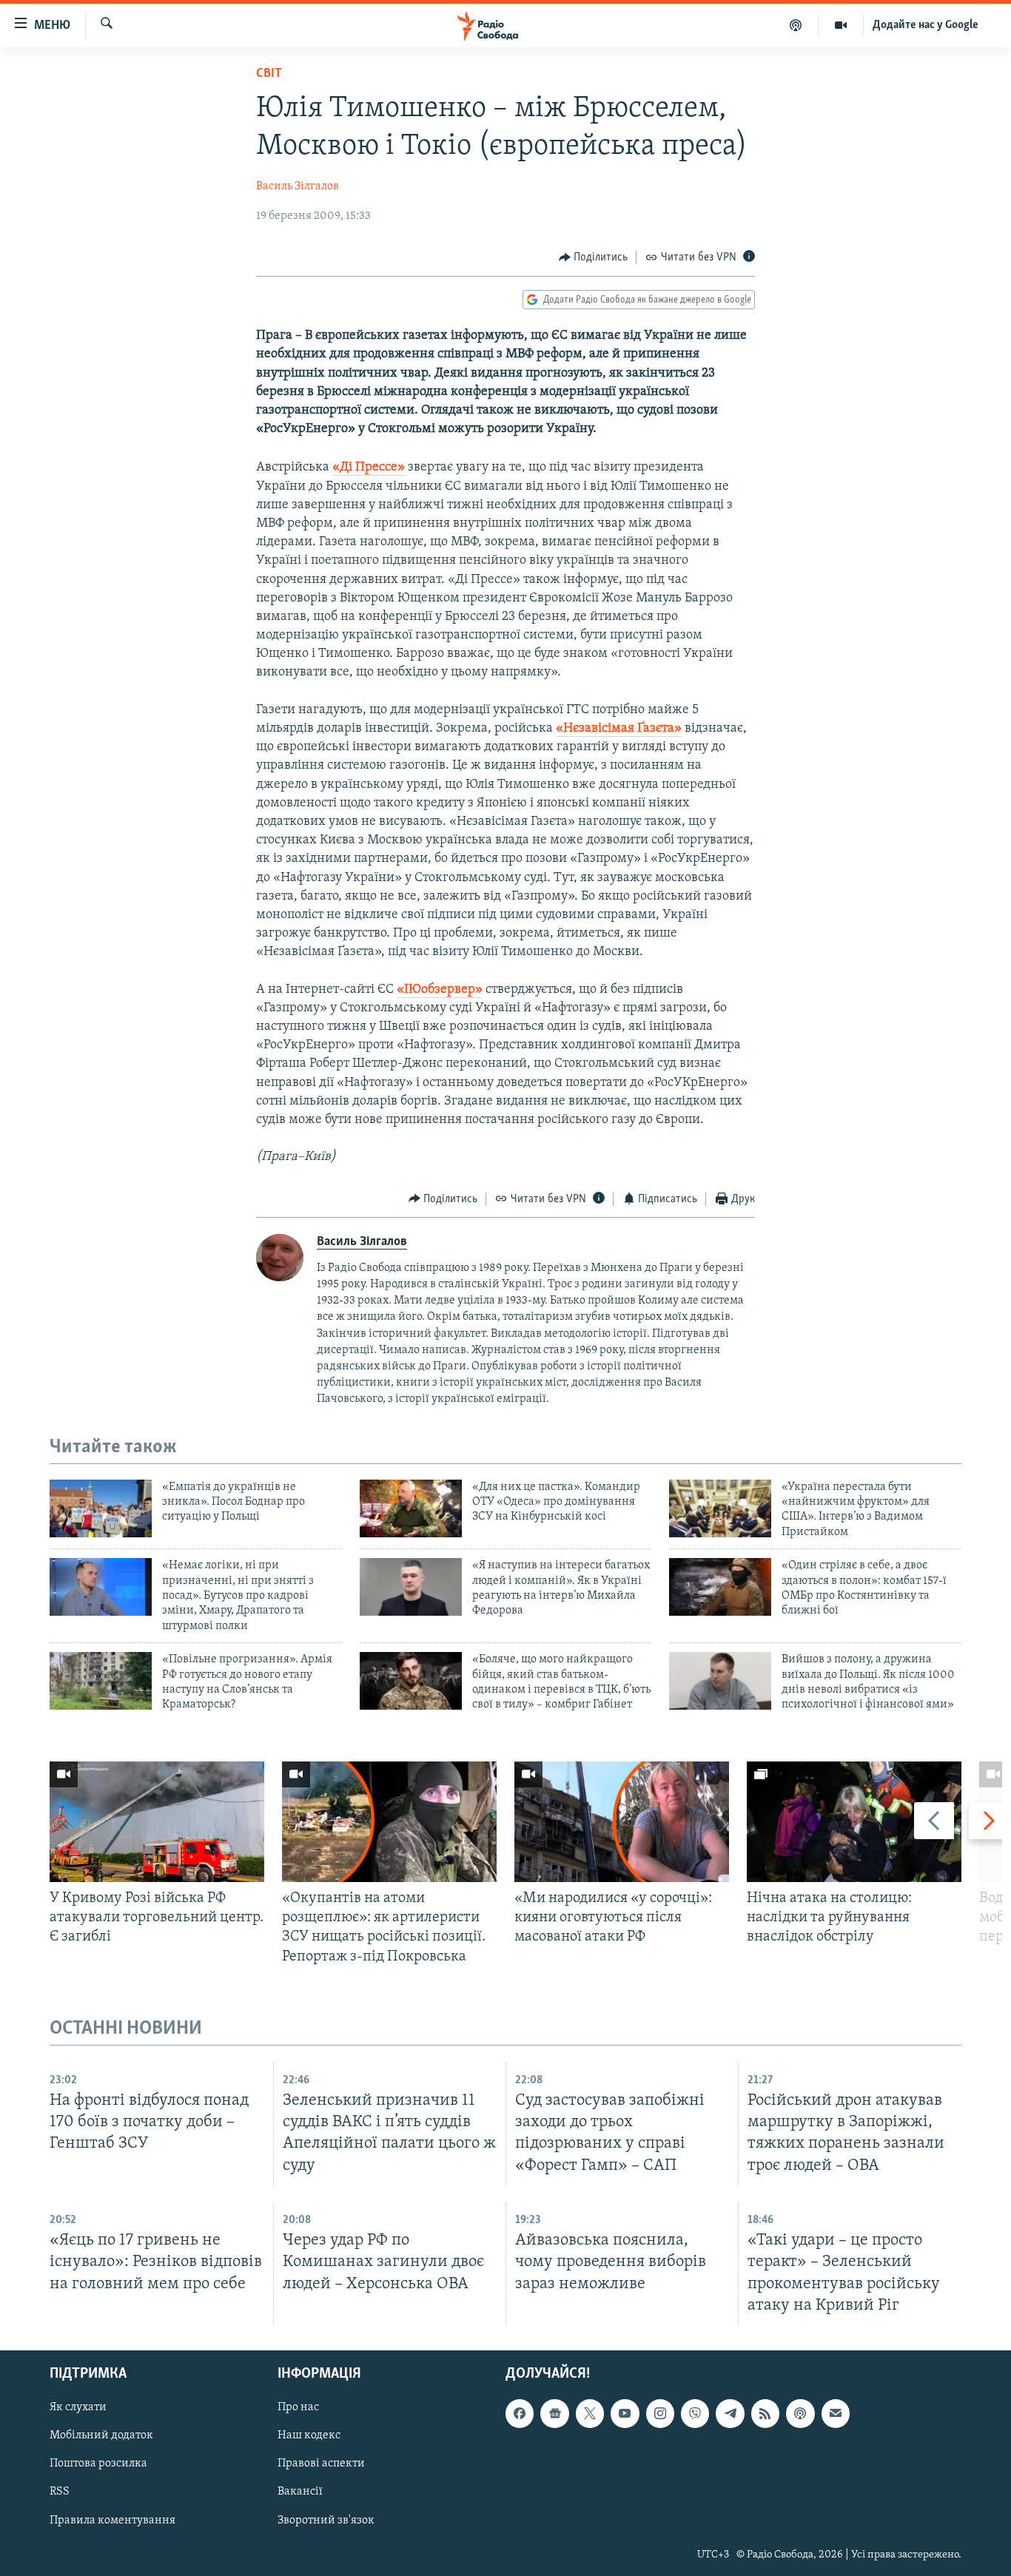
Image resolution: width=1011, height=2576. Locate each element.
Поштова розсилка (98, 2464)
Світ (269, 74)
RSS (60, 2492)
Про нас (298, 2407)
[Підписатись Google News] (554, 2413)
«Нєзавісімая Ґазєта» (619, 729)
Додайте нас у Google (926, 25)
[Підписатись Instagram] (660, 2413)
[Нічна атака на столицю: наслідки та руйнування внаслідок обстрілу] (854, 1822)
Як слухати (78, 2407)
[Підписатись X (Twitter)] (590, 2413)
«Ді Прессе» (369, 468)
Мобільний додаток (101, 2435)
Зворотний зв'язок (326, 2520)
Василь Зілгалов (298, 186)
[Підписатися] (836, 2413)
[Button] (594, 257)
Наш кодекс (309, 2435)
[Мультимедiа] (841, 25)
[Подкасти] (796, 25)
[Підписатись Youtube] (625, 2413)
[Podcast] (800, 2413)
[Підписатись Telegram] (730, 2413)
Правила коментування (112, 2520)
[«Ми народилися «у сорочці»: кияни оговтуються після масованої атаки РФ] (622, 1822)
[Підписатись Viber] (695, 2413)
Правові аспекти (321, 2464)
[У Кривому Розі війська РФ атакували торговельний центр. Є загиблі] (157, 1822)
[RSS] (765, 2413)
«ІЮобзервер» (440, 990)
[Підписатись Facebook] (520, 2413)
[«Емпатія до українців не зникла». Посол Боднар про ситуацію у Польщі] (101, 1508)
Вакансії (300, 2492)
